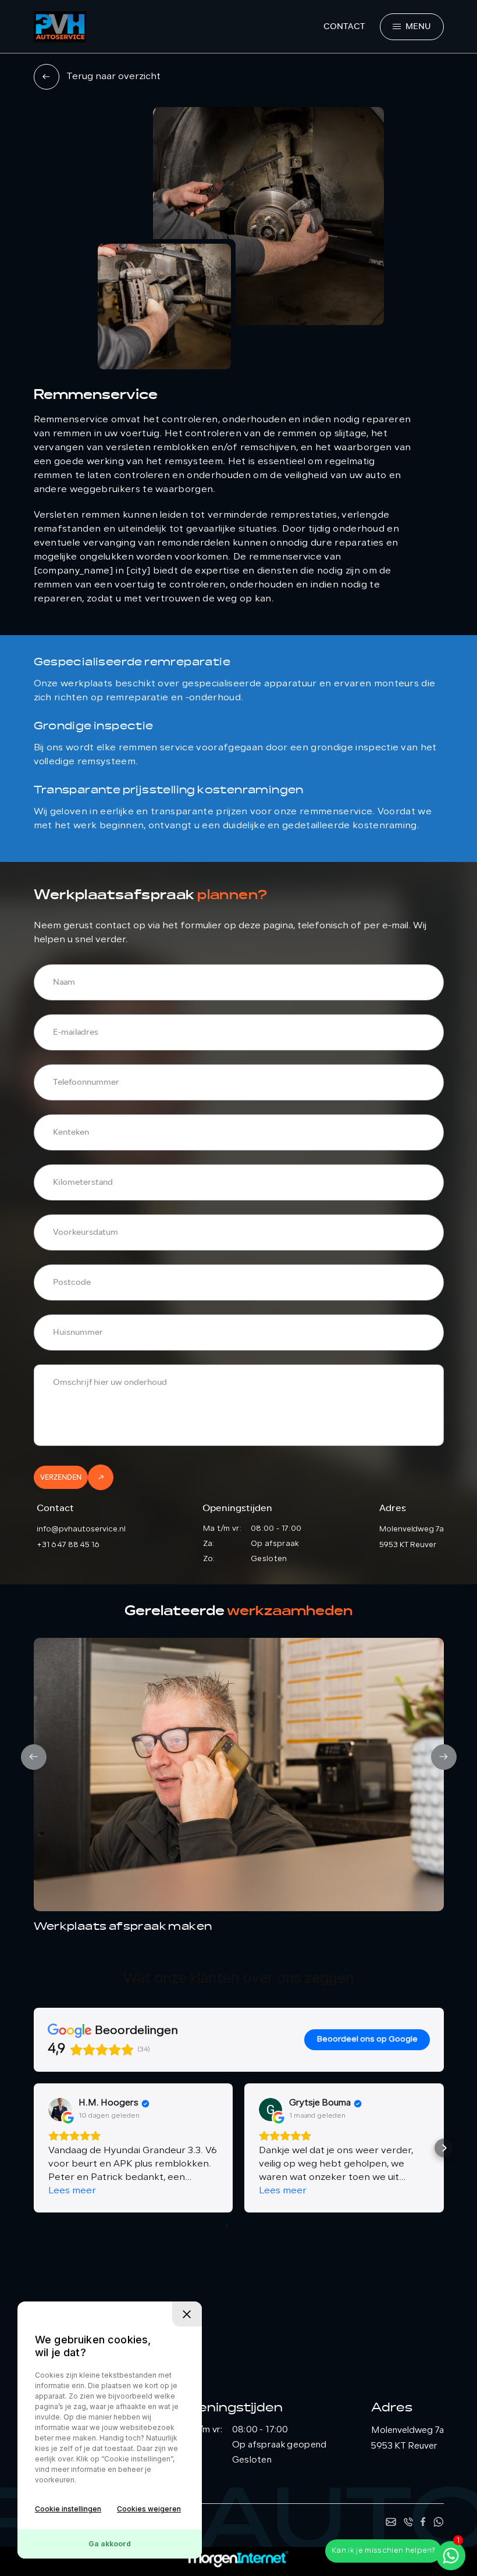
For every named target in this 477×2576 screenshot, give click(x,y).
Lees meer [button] (72, 2191)
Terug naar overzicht (113, 77)
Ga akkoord (110, 2544)
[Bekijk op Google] (60, 2110)
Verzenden (61, 1477)
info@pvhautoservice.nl (81, 1529)
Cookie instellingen (68, 2509)
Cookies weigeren (149, 2509)
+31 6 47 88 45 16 (68, 1545)
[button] (34, 2148)
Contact (344, 26)
